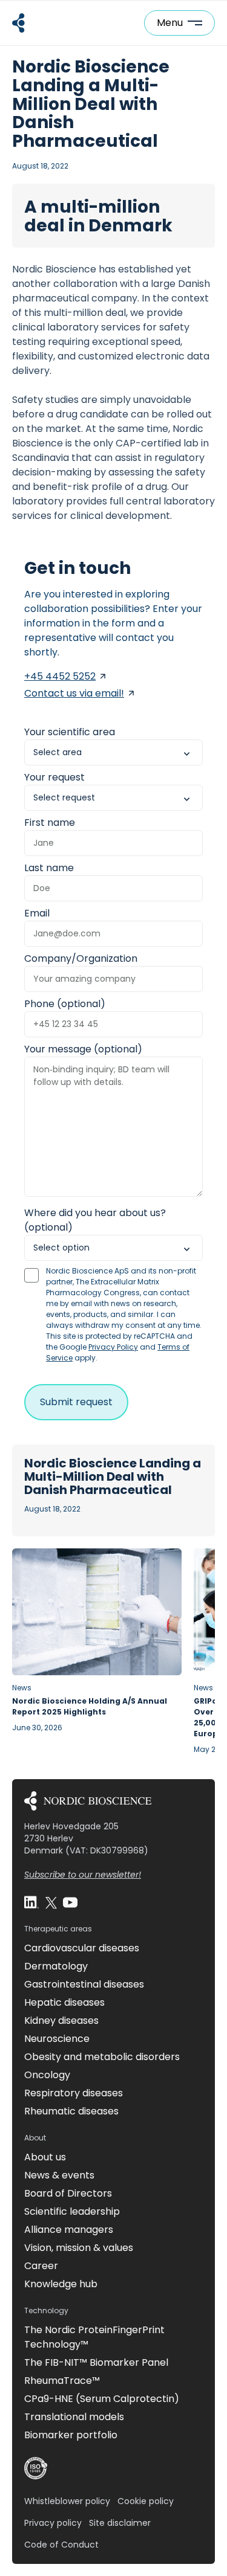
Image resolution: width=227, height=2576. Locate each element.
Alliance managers (69, 2230)
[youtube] (70, 1902)
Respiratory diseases (74, 2093)
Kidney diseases (61, 2021)
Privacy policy (53, 2523)
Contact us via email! (74, 693)
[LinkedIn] (31, 1902)
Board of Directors (68, 2193)
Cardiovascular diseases (82, 1948)
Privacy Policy (113, 1347)
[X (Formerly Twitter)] (51, 1902)
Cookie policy (146, 2501)
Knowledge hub (61, 2284)
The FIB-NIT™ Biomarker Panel (96, 2362)
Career (41, 2266)
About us (45, 2157)
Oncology (47, 2075)
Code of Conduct (61, 2545)
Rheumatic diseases (71, 2111)
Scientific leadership (72, 2211)
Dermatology (56, 1966)
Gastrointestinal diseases (84, 1984)
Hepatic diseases (64, 2002)
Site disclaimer (120, 2523)
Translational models (74, 2417)
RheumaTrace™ (62, 2381)
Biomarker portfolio (71, 2435)
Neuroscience (57, 2039)
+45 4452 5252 (60, 676)
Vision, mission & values (79, 2248)
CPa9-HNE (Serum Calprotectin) (102, 2399)
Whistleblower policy (67, 2501)
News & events (59, 2175)
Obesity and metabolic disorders (102, 2057)
